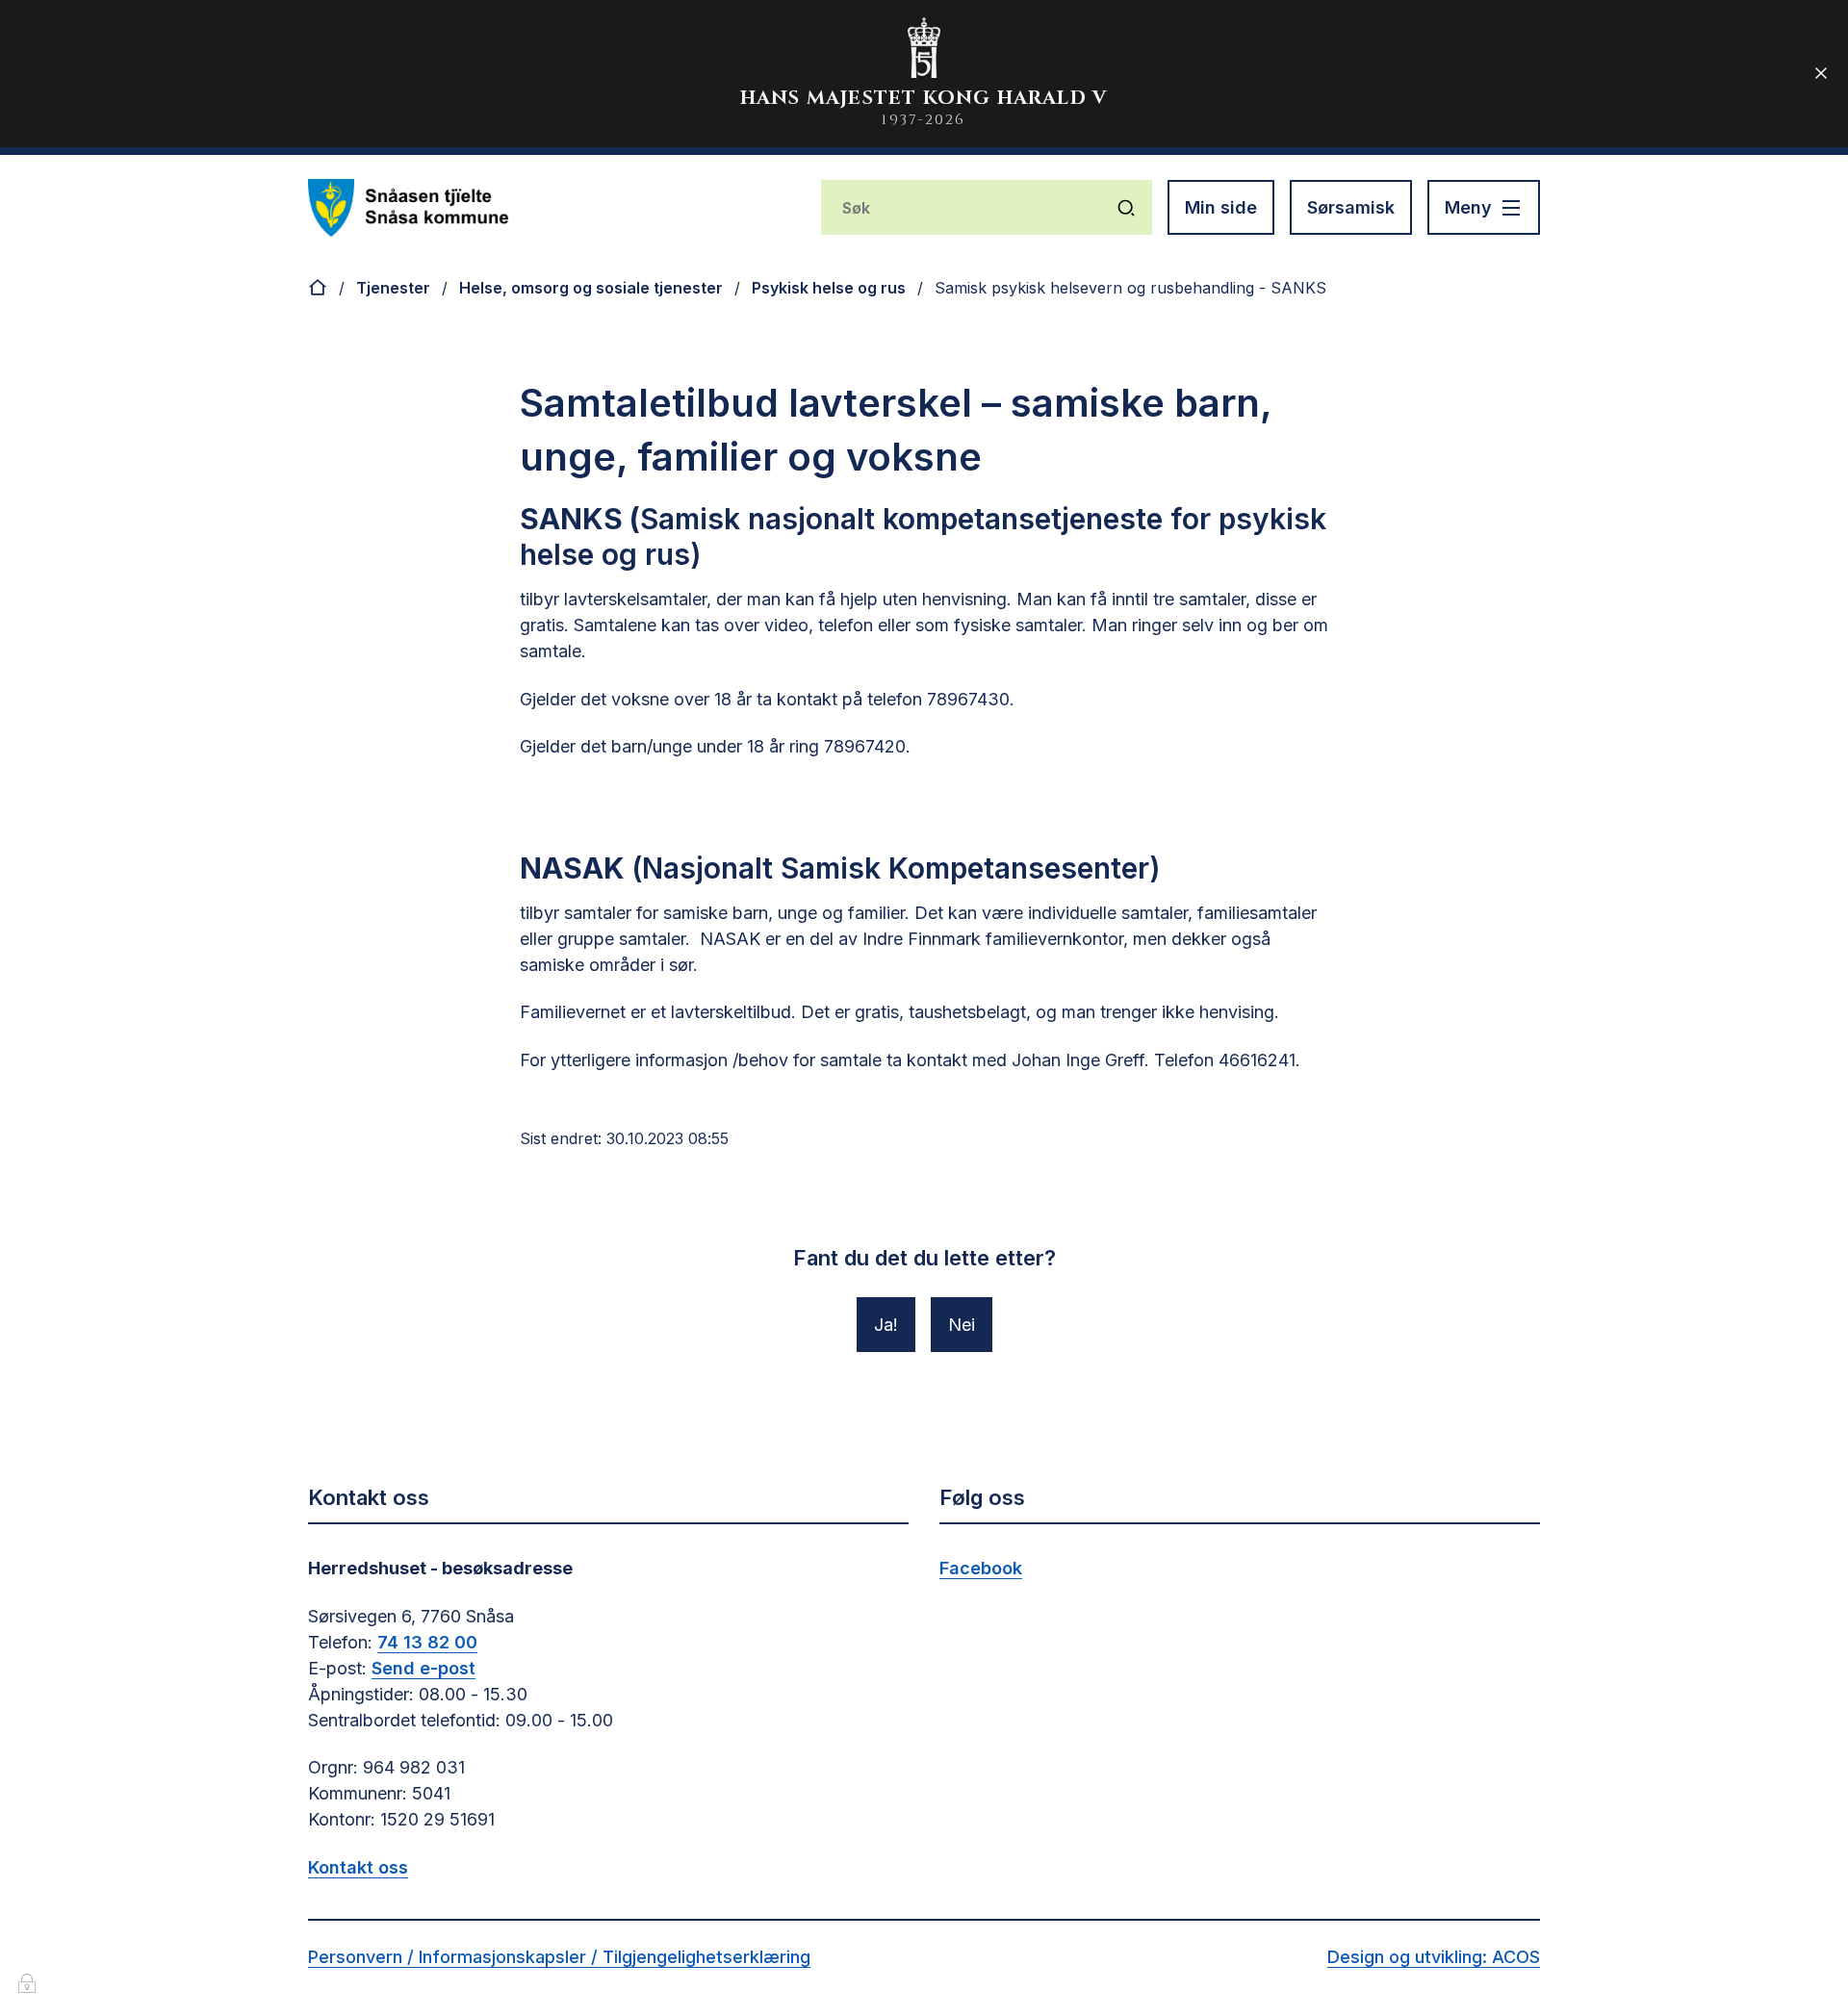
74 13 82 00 (427, 1642)
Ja (884, 1325)
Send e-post (423, 1668)
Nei (962, 1325)
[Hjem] (318, 288)
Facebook (981, 1568)
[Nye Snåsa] (409, 208)
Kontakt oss (358, 1867)
